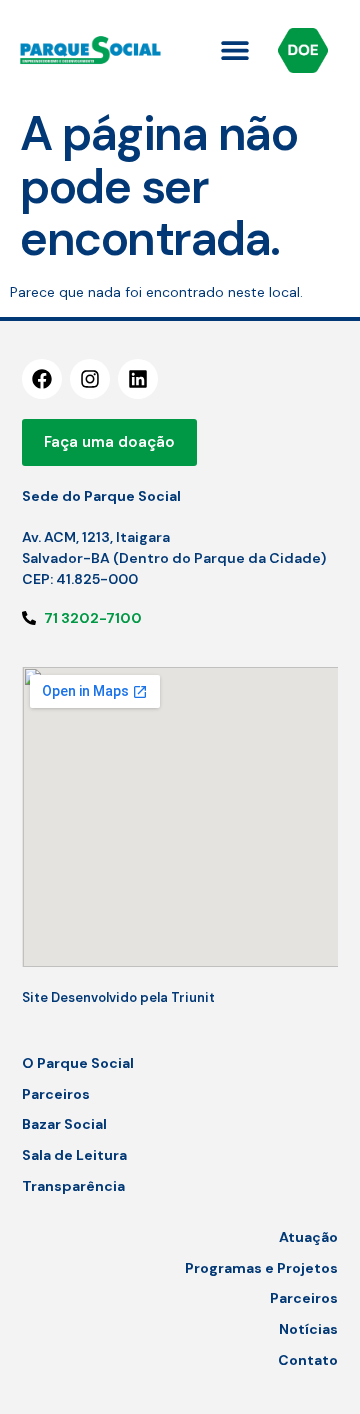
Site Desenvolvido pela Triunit (118, 997)
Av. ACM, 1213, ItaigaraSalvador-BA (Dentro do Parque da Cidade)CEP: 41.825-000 (174, 558)
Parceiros (56, 1094)
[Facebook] (42, 379)
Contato (308, 1360)
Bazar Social (64, 1124)
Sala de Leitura (74, 1155)
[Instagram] (90, 379)
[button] (235, 50)
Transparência (73, 1186)
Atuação (308, 1237)
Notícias (308, 1329)
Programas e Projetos (261, 1268)
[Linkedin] (138, 379)
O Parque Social (78, 1063)
